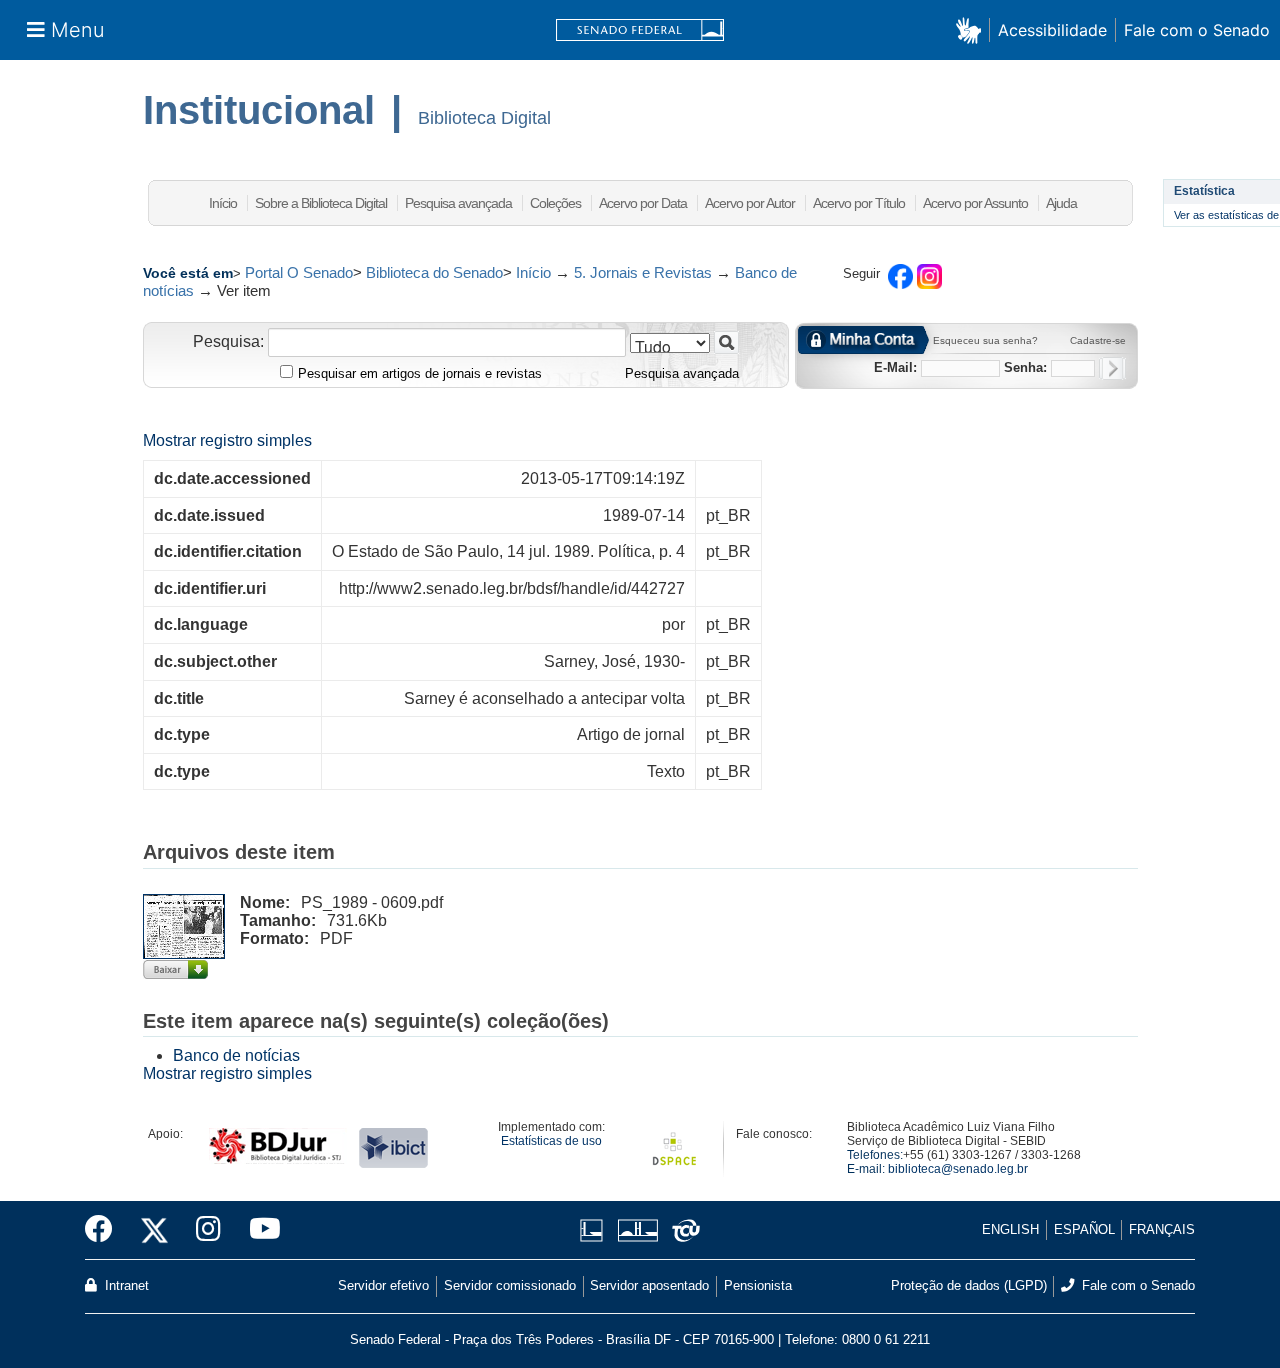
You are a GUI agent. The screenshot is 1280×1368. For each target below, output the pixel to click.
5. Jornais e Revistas (643, 272)
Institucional (259, 110)
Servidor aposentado (649, 1285)
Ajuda (1061, 203)
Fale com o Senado (1197, 30)
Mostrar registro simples (227, 440)
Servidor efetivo (383, 1285)
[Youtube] (258, 1230)
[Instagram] (208, 1230)
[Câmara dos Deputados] (595, 1230)
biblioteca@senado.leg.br (958, 1169)
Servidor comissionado (510, 1285)
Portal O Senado (299, 272)
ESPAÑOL (1084, 1229)
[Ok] (1112, 368)
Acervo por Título (859, 203)
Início (223, 203)
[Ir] (726, 342)
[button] (972, 29)
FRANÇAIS (1162, 1229)
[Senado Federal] (640, 30)
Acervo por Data (643, 203)
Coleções (555, 203)
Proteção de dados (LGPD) (969, 1285)
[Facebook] (106, 1230)
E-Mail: (895, 367)
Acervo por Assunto (975, 203)
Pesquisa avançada (458, 203)
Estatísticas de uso (551, 1141)
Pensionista (758, 1285)
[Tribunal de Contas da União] (682, 1230)
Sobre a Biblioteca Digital (321, 203)
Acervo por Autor (750, 203)
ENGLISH (1010, 1229)
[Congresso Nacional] (637, 1230)
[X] (154, 1230)
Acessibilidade (1052, 30)
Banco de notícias (236, 1055)
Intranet (125, 1285)
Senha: (1025, 367)
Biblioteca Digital (484, 118)
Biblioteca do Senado (434, 272)
